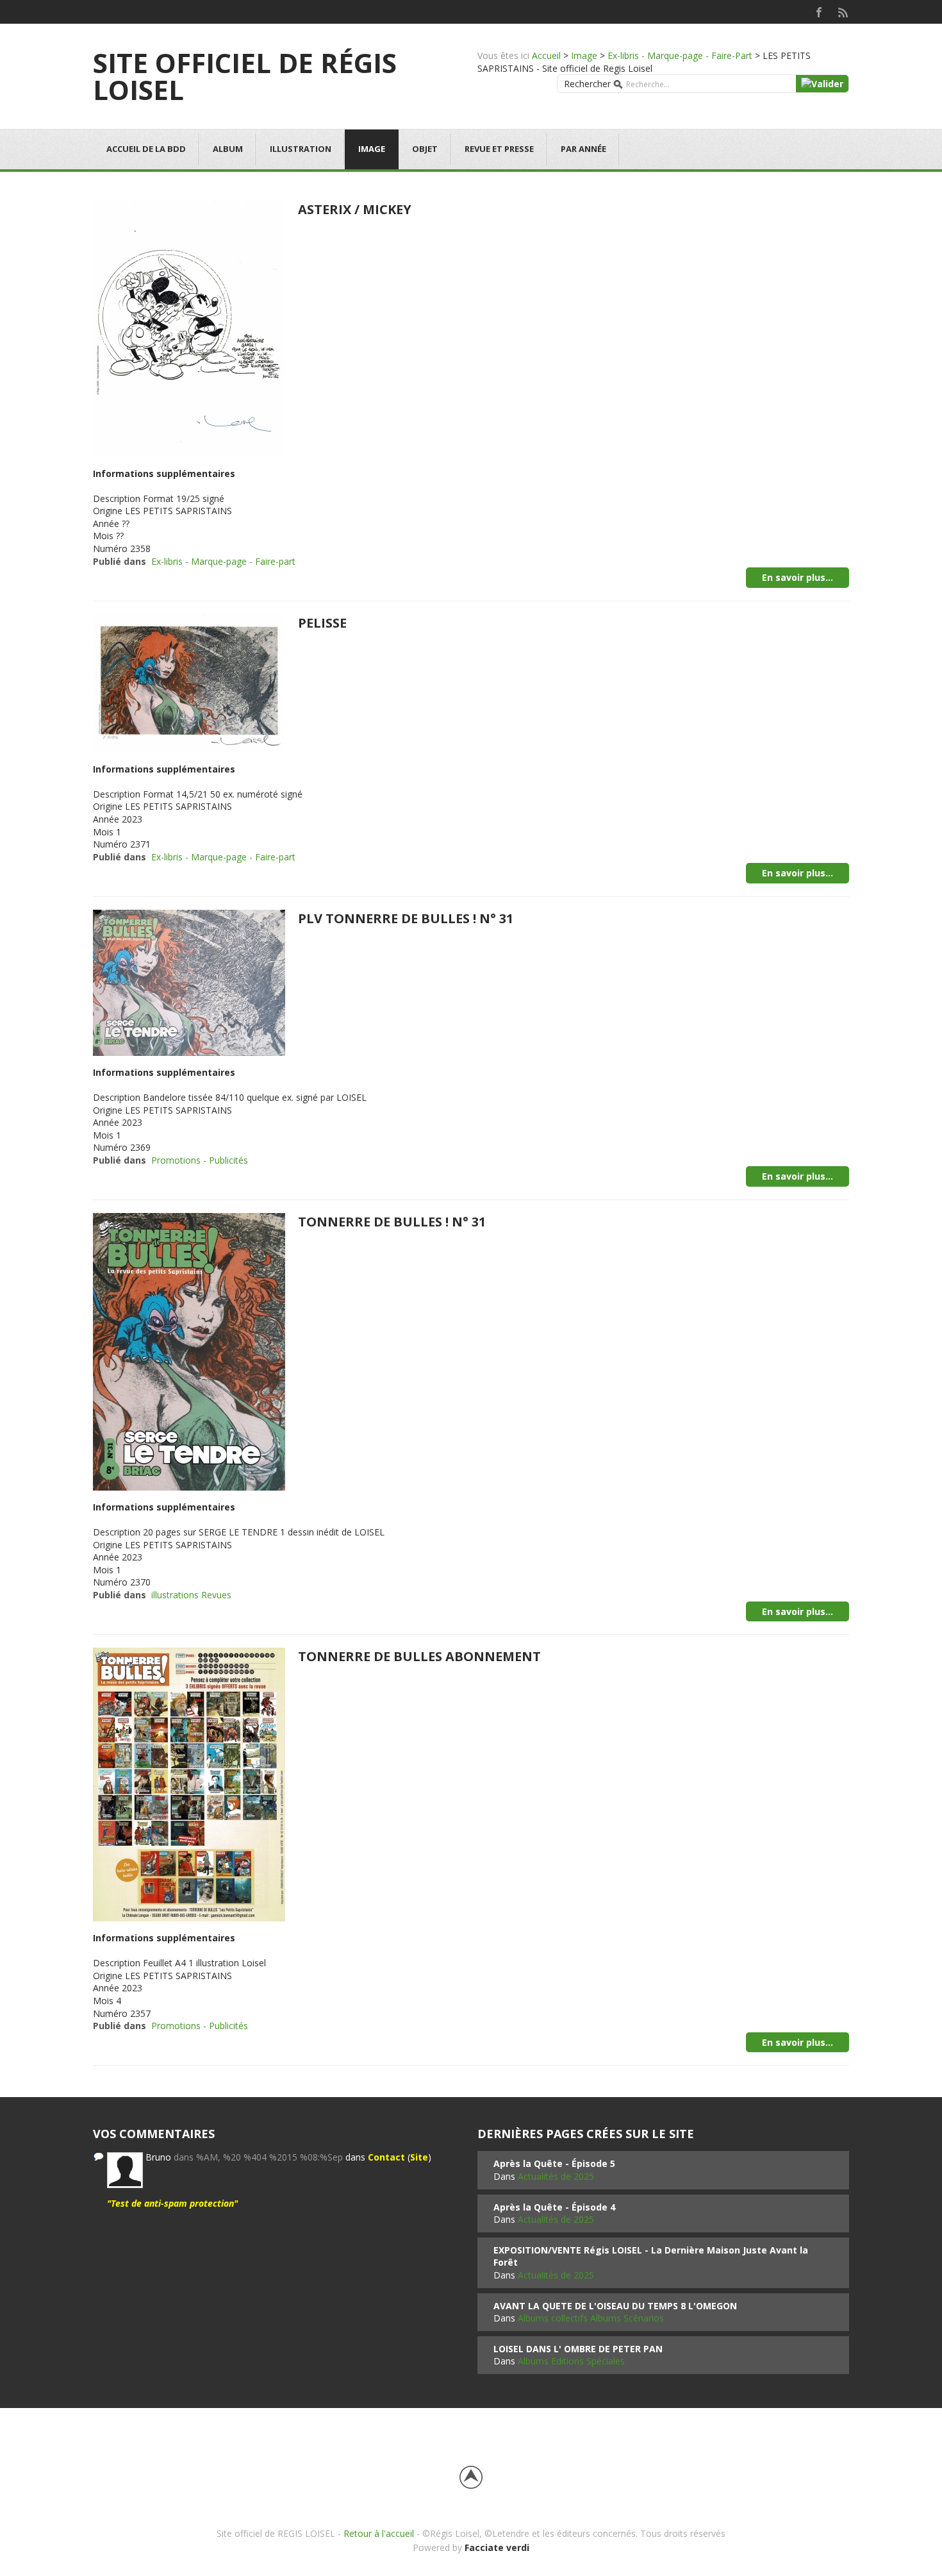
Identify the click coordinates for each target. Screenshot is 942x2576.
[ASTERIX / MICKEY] (189, 327)
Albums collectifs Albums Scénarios (591, 2318)
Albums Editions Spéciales (571, 2361)
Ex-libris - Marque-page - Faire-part (223, 561)
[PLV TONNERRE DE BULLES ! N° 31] (189, 982)
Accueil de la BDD (146, 149)
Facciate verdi (497, 2547)
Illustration (301, 149)
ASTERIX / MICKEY (355, 209)
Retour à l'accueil (379, 2533)
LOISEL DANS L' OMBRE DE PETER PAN (578, 2349)
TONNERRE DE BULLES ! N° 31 (392, 1222)
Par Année (583, 149)
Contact (386, 2157)
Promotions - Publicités (200, 1160)
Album (228, 149)
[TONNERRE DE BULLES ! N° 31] (189, 1351)
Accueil (546, 55)
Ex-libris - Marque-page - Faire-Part (680, 55)
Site (419, 2157)
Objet (425, 149)
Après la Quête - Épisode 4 (554, 2207)
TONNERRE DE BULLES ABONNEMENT (419, 1656)
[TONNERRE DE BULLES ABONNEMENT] (189, 1783)
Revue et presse (499, 149)
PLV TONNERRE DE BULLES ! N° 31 (406, 918)
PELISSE (322, 623)
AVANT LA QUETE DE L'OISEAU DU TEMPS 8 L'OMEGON (615, 2306)
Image (584, 55)
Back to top (471, 2477)
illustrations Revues (191, 1595)
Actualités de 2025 (556, 2176)
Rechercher (587, 84)
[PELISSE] (189, 682)
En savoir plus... (797, 577)
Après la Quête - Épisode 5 (554, 2163)
